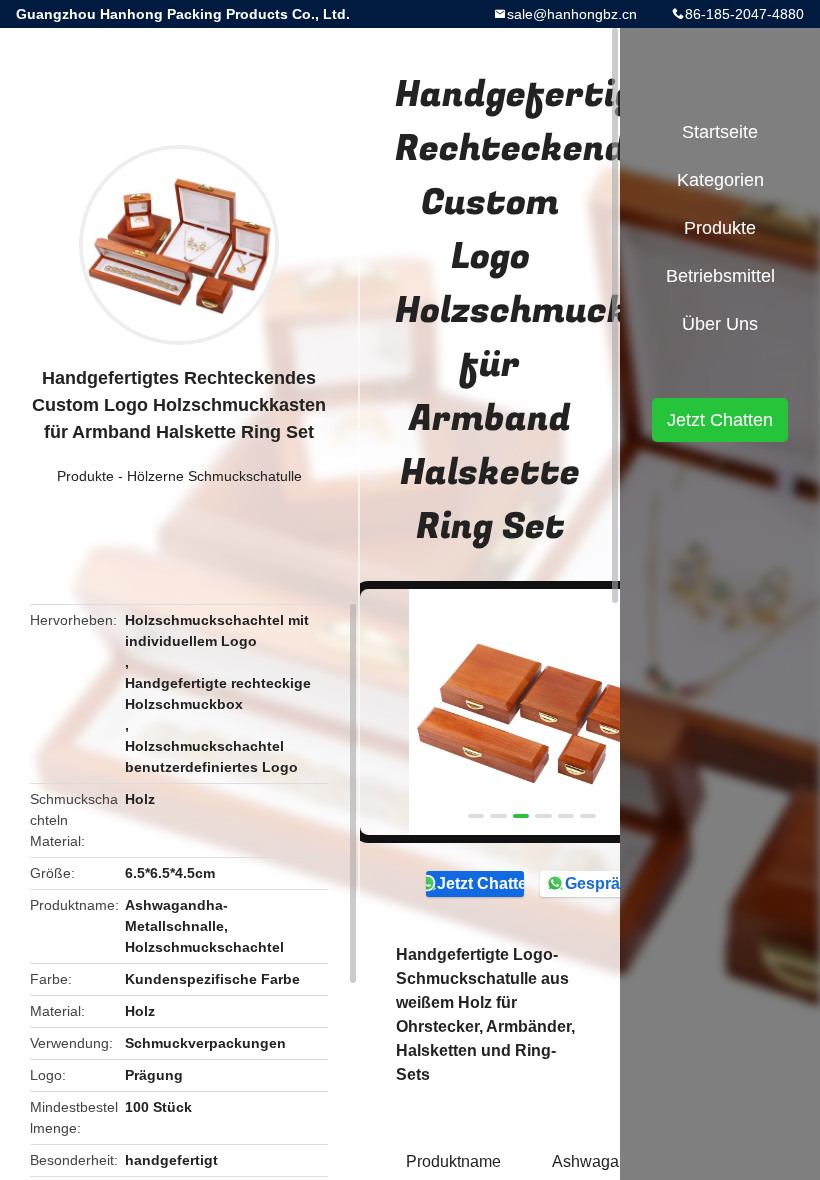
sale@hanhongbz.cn (572, 14)
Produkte (85, 476)
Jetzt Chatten (480, 883)
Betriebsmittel (720, 276)
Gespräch (601, 883)
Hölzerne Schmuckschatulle (214, 476)
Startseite (720, 132)
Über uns (720, 324)
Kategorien (720, 180)
